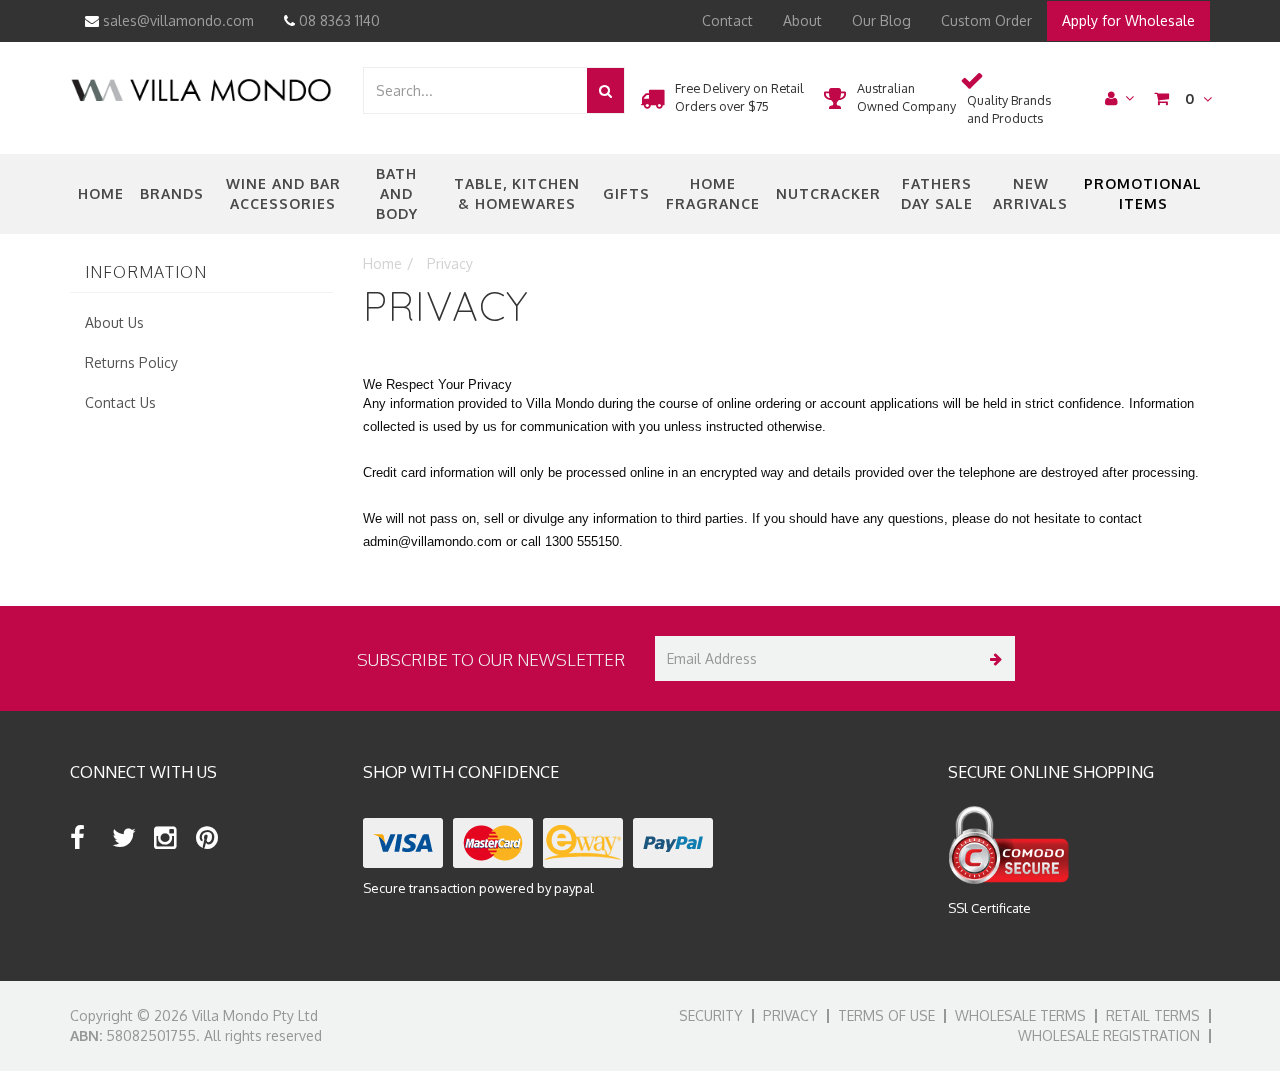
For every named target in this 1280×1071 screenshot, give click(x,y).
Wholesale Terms (1020, 1015)
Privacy (790, 1015)
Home (101, 193)
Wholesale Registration (1109, 1035)
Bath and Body (397, 193)
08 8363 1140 (337, 20)
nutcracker (828, 193)
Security (711, 1015)
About (802, 20)
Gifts (626, 193)
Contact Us (120, 402)
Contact (727, 20)
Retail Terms (1153, 1015)
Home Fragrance (713, 193)
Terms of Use (886, 1015)
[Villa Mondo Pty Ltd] (201, 88)
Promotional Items (1143, 193)
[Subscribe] (992, 658)
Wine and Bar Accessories (283, 193)
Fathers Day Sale (937, 193)
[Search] (605, 90)
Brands (172, 193)
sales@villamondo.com (176, 20)
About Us (114, 322)
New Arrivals (1030, 193)
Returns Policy (131, 362)
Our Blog (881, 20)
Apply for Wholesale (1128, 20)
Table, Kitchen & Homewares (517, 193)
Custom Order (986, 20)
